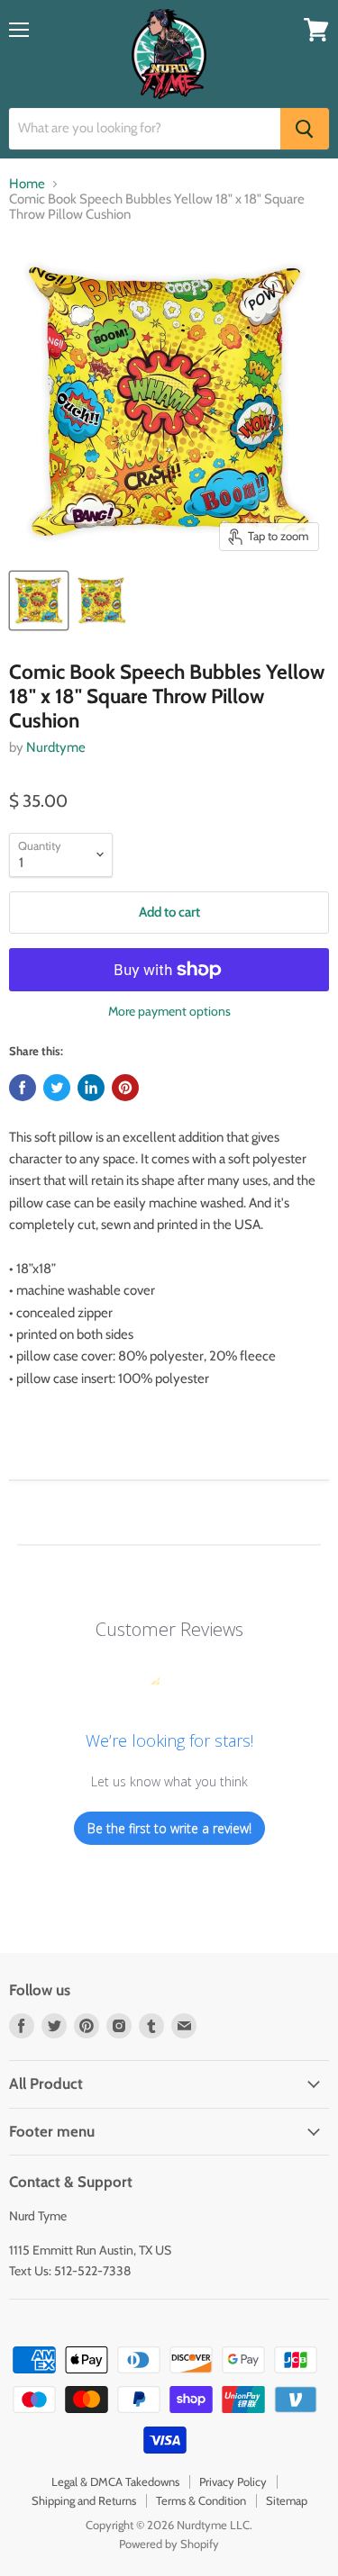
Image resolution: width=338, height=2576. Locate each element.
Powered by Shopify (169, 2544)
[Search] (305, 129)
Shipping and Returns (84, 2500)
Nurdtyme (56, 747)
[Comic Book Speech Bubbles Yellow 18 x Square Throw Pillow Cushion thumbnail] (39, 601)
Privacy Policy (233, 2481)
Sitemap (287, 2500)
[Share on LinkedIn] (91, 1088)
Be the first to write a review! (169, 1828)
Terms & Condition (201, 2500)
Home (27, 184)
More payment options (169, 1011)
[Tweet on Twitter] (57, 1088)
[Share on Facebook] (23, 1088)
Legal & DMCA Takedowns (115, 2481)
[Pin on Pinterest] (125, 1088)
